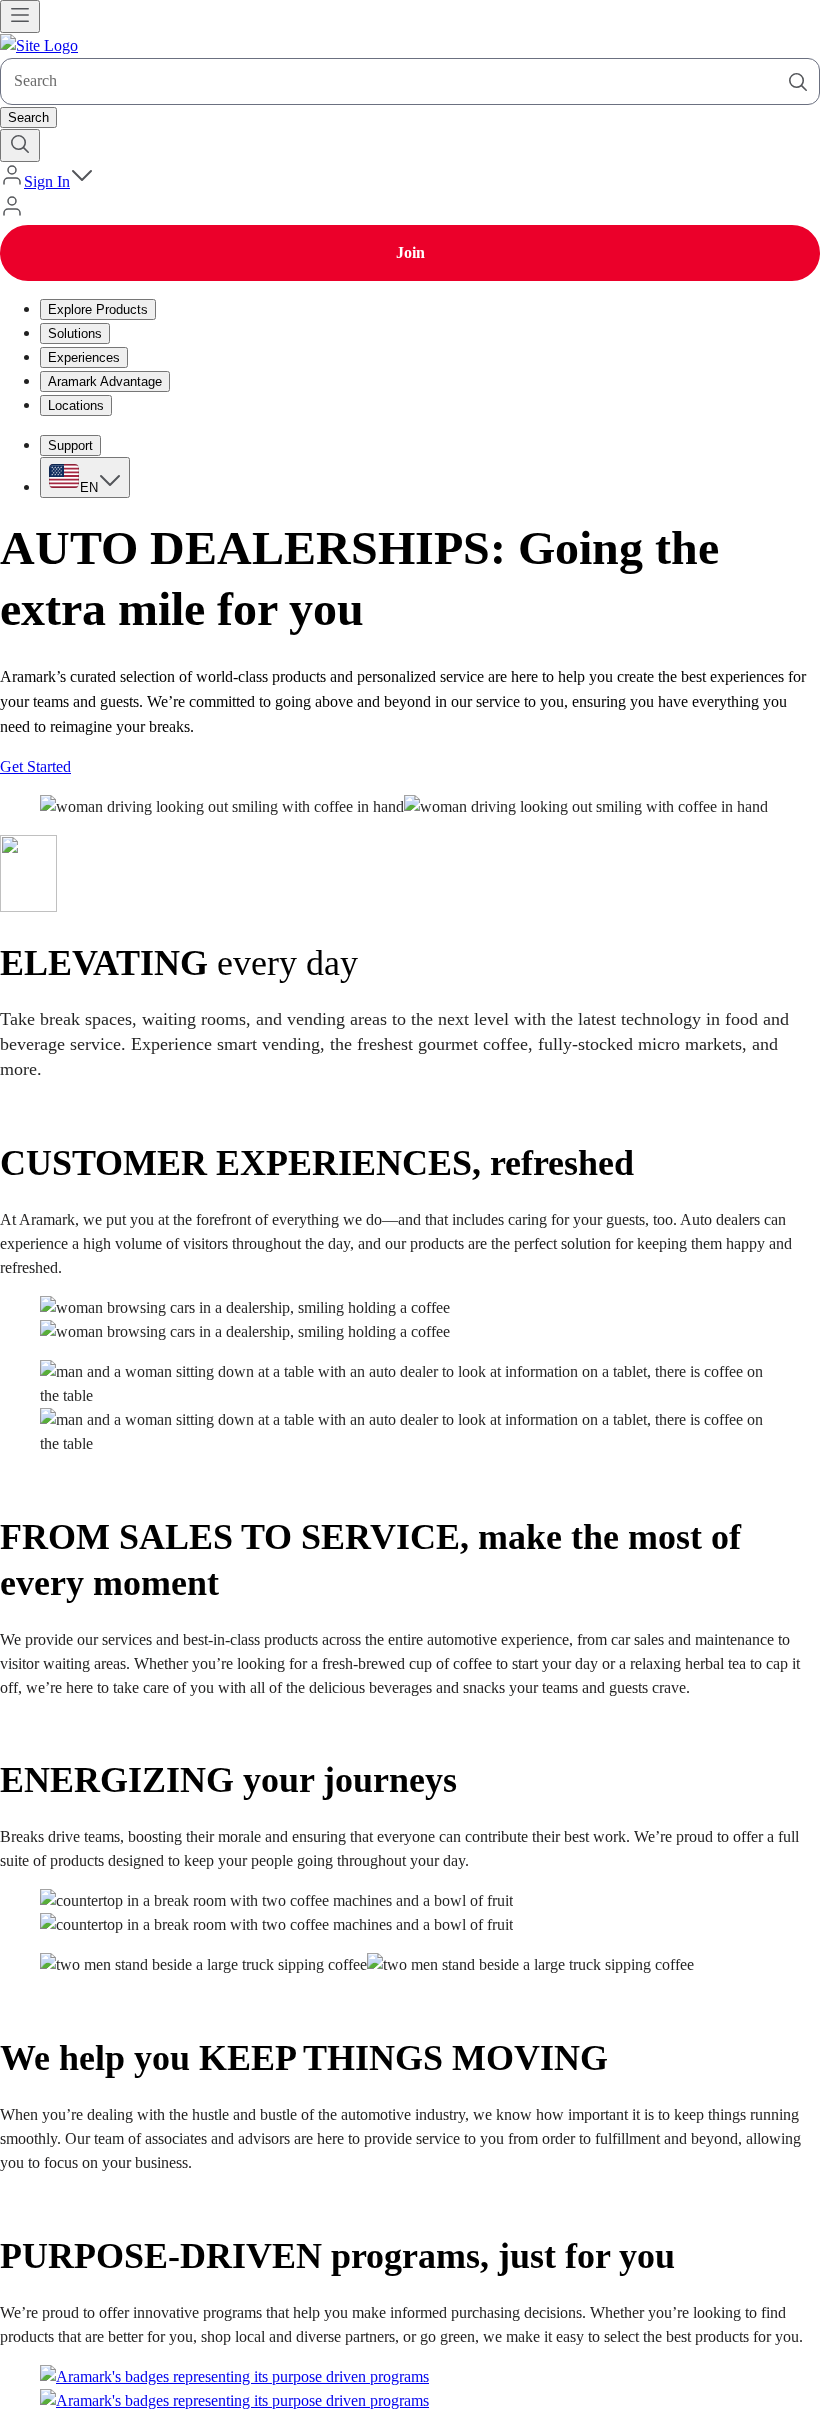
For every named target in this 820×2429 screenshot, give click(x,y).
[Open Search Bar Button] (20, 145)
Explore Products (98, 309)
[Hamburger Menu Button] (20, 16)
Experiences (84, 357)
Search (28, 117)
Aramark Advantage (105, 381)
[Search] (798, 82)
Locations (76, 405)
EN (89, 487)
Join (410, 252)
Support (70, 445)
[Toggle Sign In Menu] (82, 181)
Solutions (75, 333)
